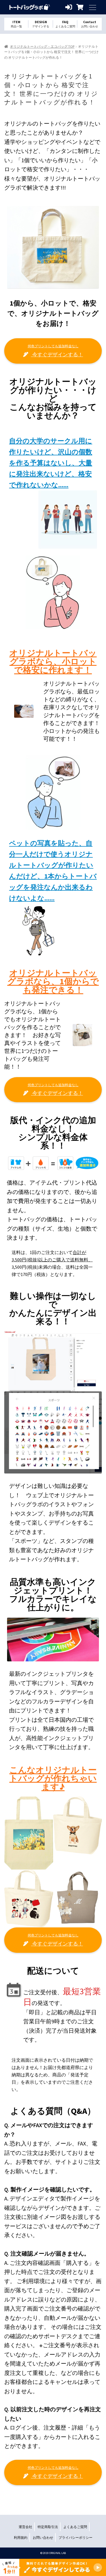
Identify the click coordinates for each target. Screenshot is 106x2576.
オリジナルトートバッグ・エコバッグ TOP (42, 46)
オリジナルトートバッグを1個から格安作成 (30, 7)
